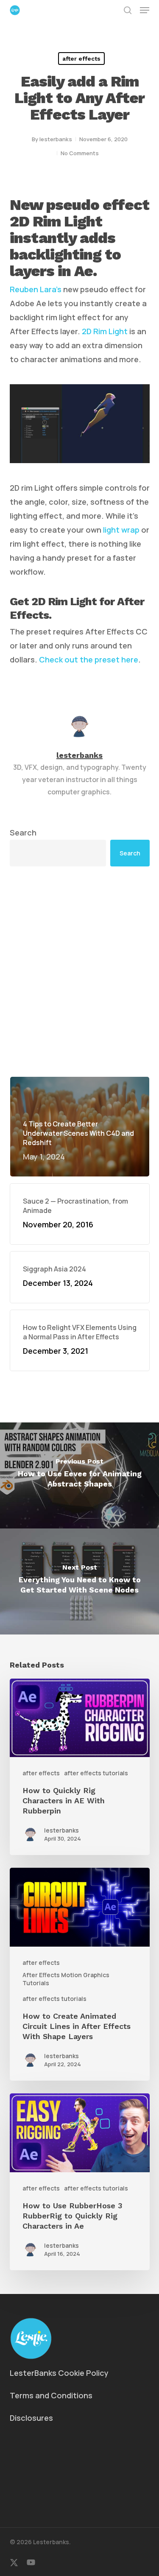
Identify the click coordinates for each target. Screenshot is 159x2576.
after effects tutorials (96, 1773)
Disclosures (31, 2418)
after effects (81, 59)
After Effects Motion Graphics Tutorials (66, 1979)
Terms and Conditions (51, 2395)
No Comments (80, 153)
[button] (145, 10)
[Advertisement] (79, 971)
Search (23, 833)
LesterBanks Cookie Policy (59, 2373)
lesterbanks (56, 139)
